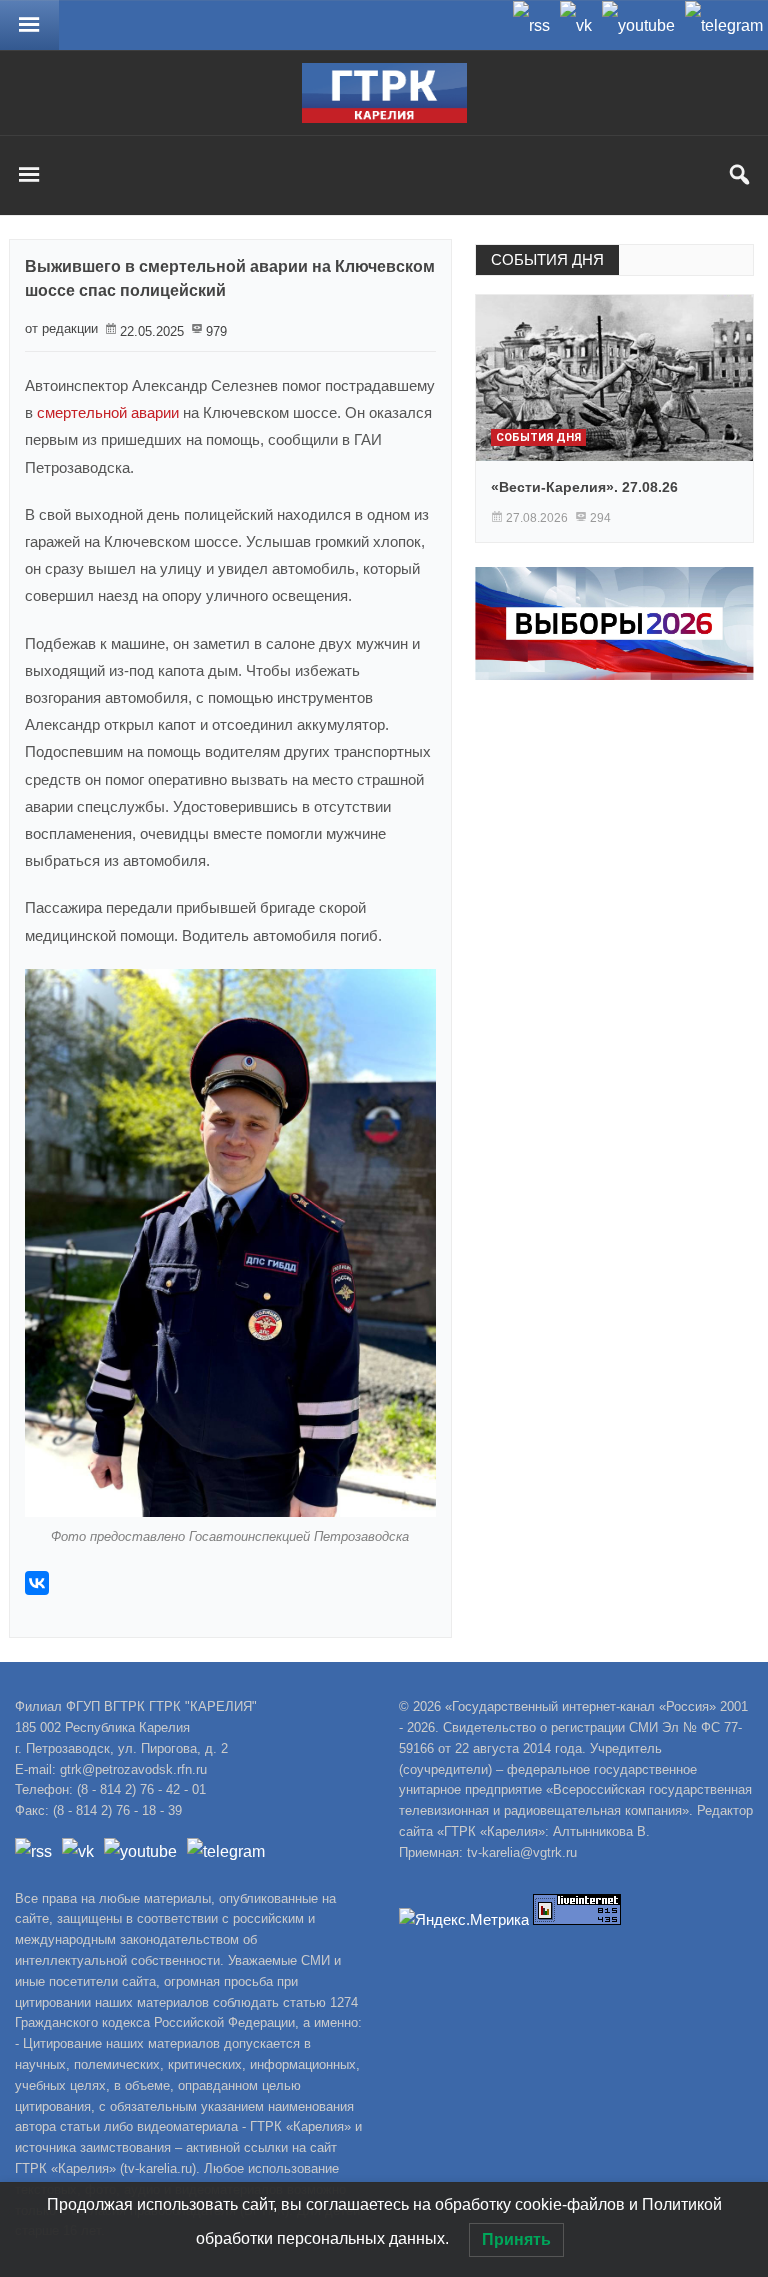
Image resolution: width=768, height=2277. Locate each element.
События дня (538, 437)
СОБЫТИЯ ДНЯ (547, 259)
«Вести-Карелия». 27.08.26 (584, 487)
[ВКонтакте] (37, 1583)
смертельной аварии (108, 412)
